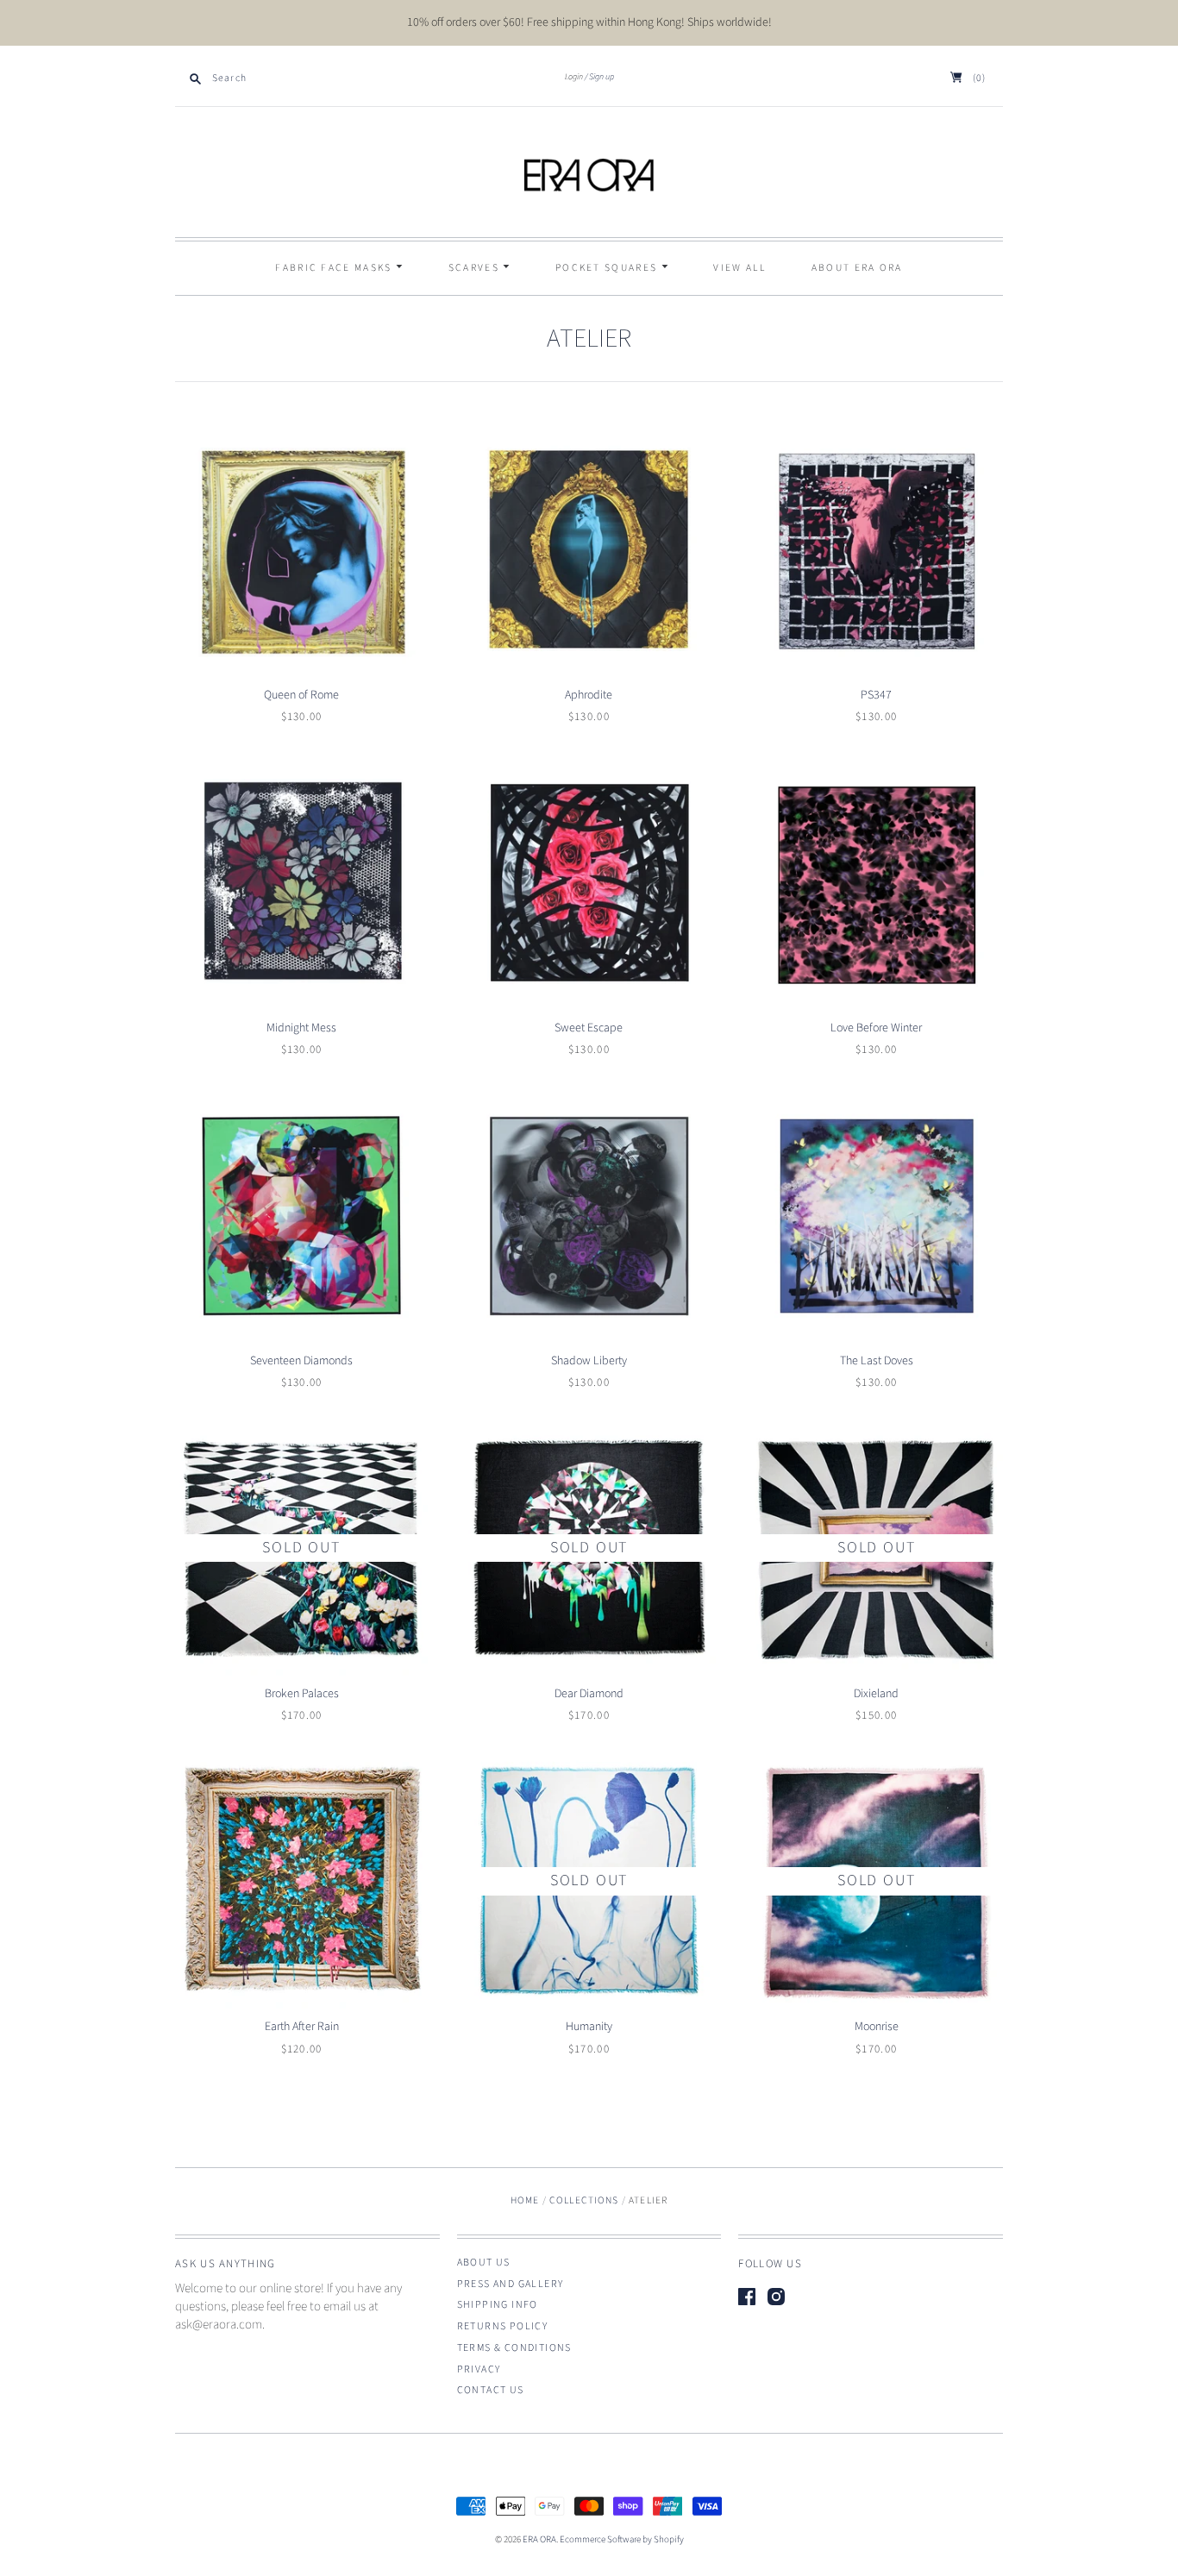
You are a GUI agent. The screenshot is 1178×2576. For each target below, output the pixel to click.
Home (525, 2200)
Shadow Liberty (589, 1361)
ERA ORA (539, 2539)
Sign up (602, 77)
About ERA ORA (857, 268)
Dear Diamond (589, 1694)
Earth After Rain (302, 2027)
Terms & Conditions (514, 2348)
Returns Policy (503, 2326)
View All (739, 268)
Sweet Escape (589, 1028)
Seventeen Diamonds (301, 1361)
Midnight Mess (301, 1028)
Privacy (479, 2369)
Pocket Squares (608, 268)
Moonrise (877, 2027)
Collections (584, 2200)
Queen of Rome (301, 695)
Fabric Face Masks (335, 268)
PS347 (876, 695)
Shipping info (498, 2305)
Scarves (476, 268)
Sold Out (301, 1548)
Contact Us (491, 2390)
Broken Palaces (302, 1694)
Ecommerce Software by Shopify (622, 2539)
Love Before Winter (876, 1028)
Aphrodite (589, 695)
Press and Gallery (511, 2284)
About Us (484, 2263)
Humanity (589, 2027)
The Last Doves (877, 1361)
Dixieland (876, 1694)
